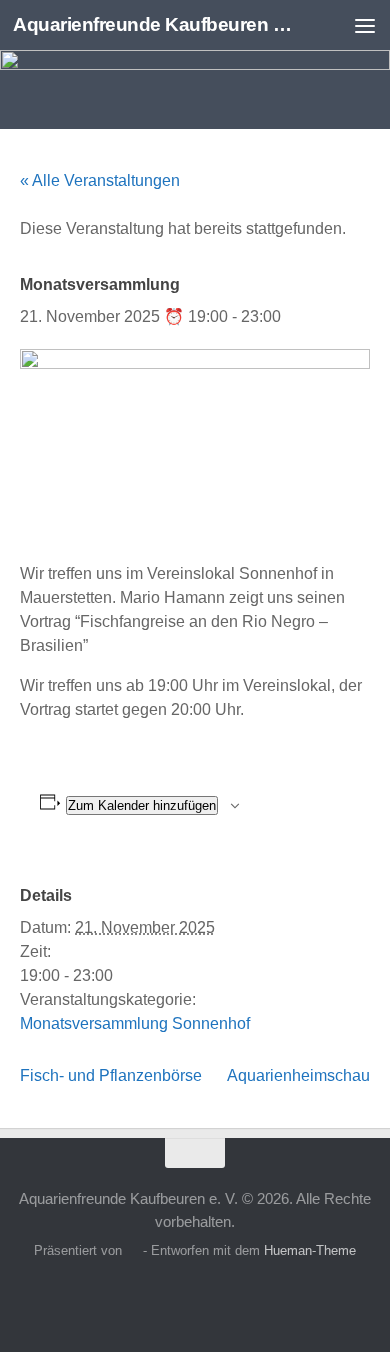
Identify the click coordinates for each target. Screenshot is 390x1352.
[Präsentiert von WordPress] (132, 1250)
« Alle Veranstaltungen (100, 180)
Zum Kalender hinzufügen (142, 805)
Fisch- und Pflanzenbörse (111, 1075)
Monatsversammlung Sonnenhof (135, 1023)
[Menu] (365, 25)
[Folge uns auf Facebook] (159, 1296)
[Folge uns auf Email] (231, 1296)
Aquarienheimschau (298, 1075)
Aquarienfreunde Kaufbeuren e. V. (153, 24)
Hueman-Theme (310, 1250)
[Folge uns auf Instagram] (195, 1296)
